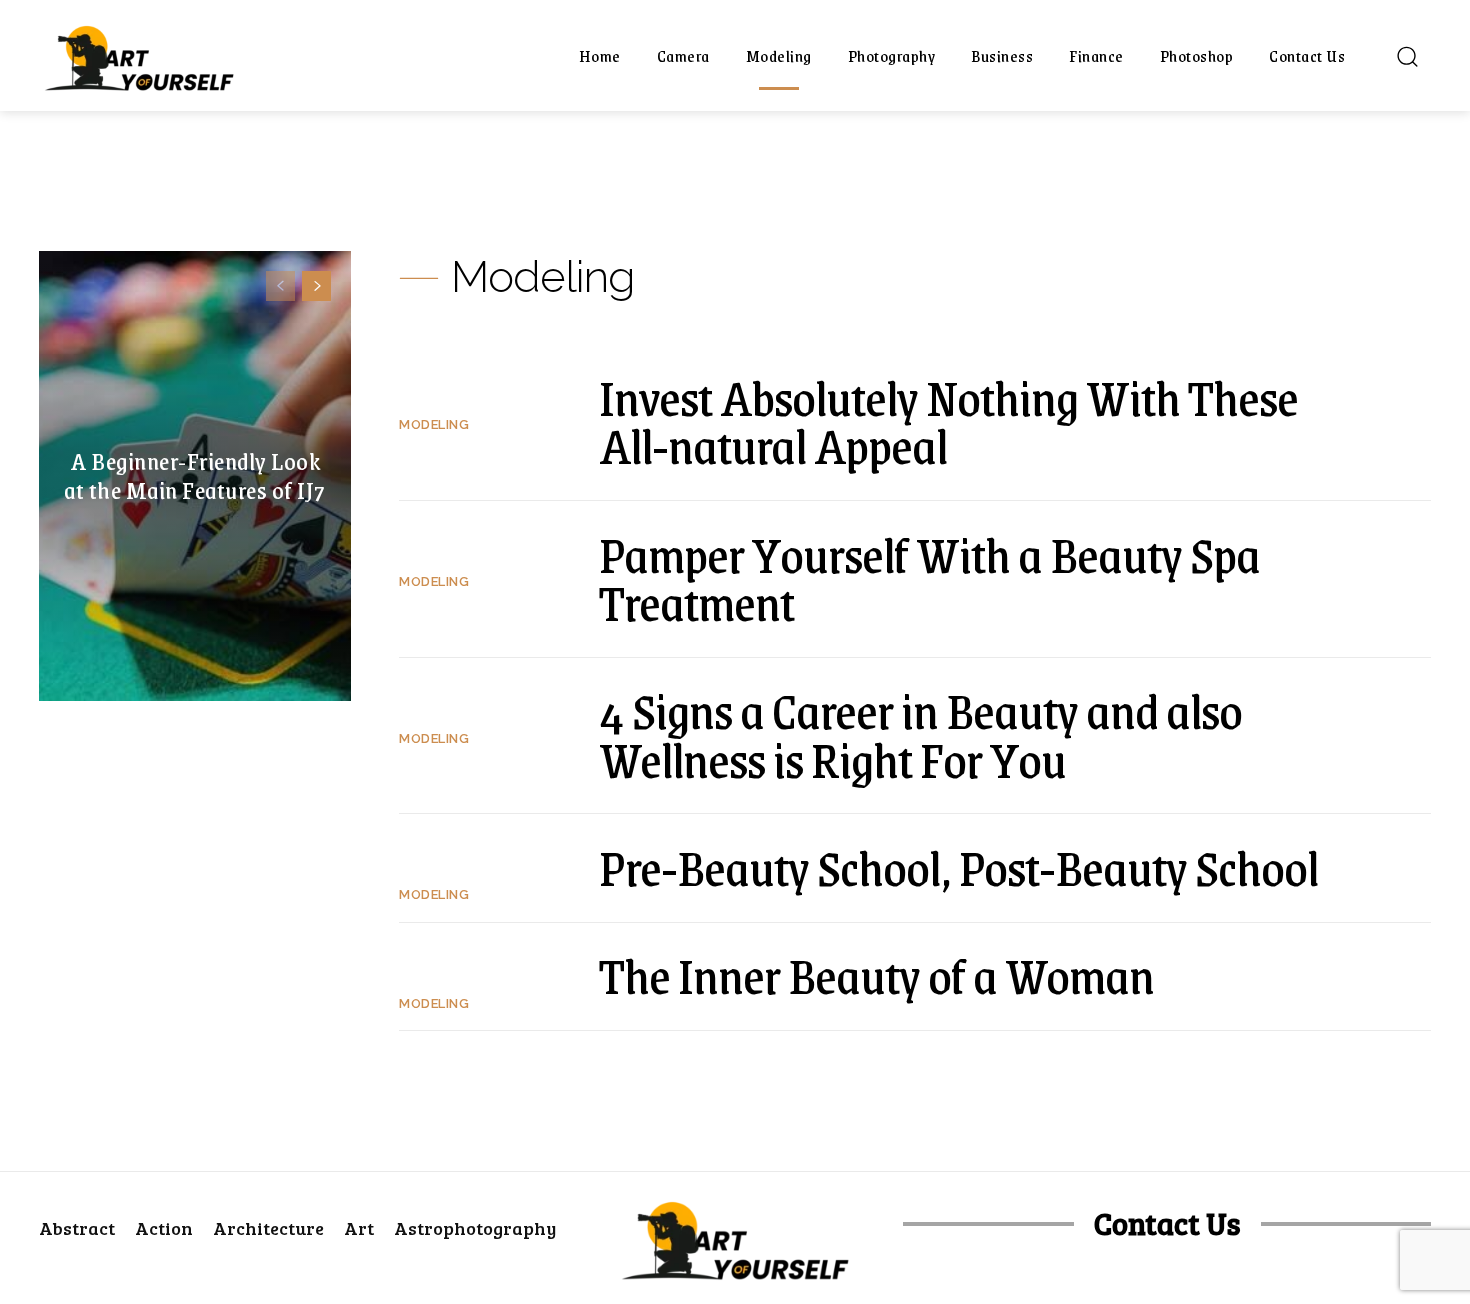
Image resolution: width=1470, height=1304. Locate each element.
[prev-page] (280, 286)
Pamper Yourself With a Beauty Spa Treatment (929, 578)
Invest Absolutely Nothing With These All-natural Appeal (948, 421)
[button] (1407, 56)
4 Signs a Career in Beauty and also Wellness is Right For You (920, 734)
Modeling (434, 424)
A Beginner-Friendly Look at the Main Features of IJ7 (195, 476)
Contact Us (1167, 1223)
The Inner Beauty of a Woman (876, 975)
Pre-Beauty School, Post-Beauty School (958, 867)
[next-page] (316, 286)
